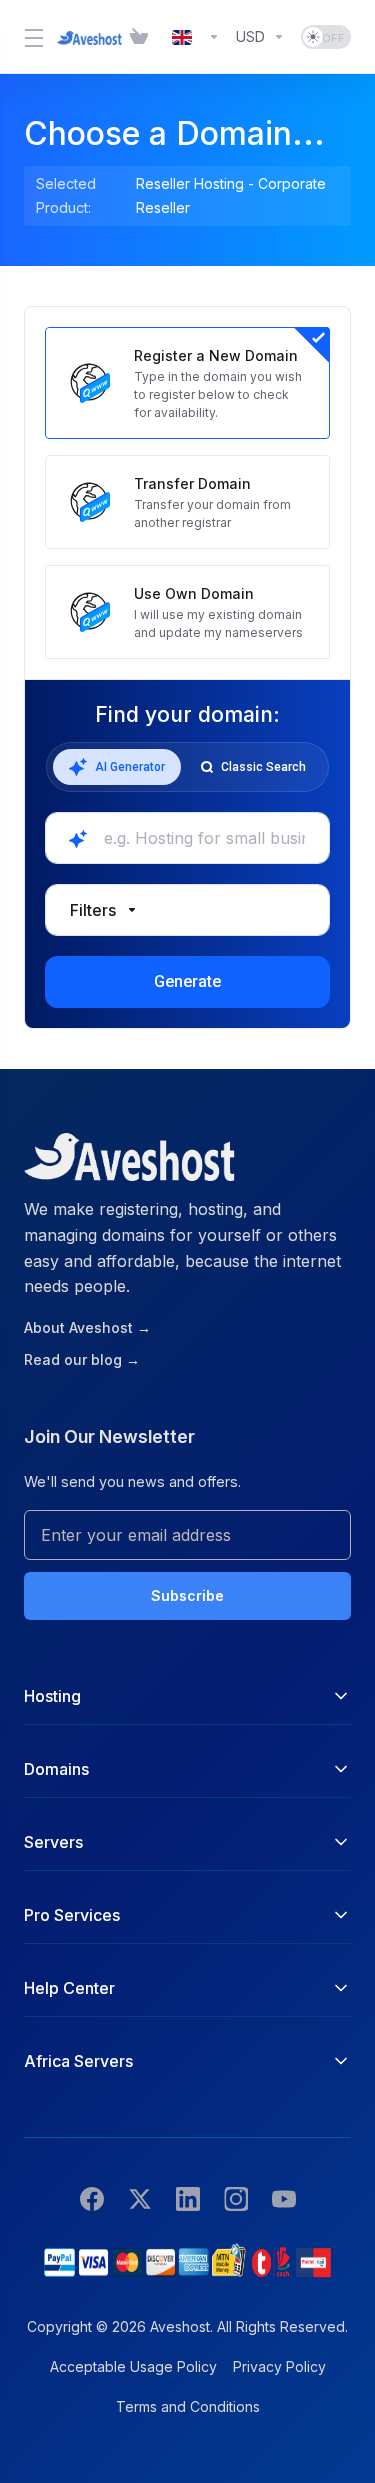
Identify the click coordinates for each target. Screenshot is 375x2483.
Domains (56, 1769)
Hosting (52, 1696)
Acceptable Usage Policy (133, 2366)
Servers (53, 1842)
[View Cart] (143, 37)
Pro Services (72, 1915)
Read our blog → (82, 1359)
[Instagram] (236, 2198)
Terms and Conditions (188, 2406)
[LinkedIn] (188, 2198)
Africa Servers (78, 2061)
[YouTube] (284, 2198)
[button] (187, 910)
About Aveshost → (87, 1327)
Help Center (69, 1988)
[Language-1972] (196, 37)
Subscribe (187, 1595)
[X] (140, 2198)
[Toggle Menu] (28, 37)
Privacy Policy (279, 2366)
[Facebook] (92, 2198)
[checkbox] (76, 1027)
